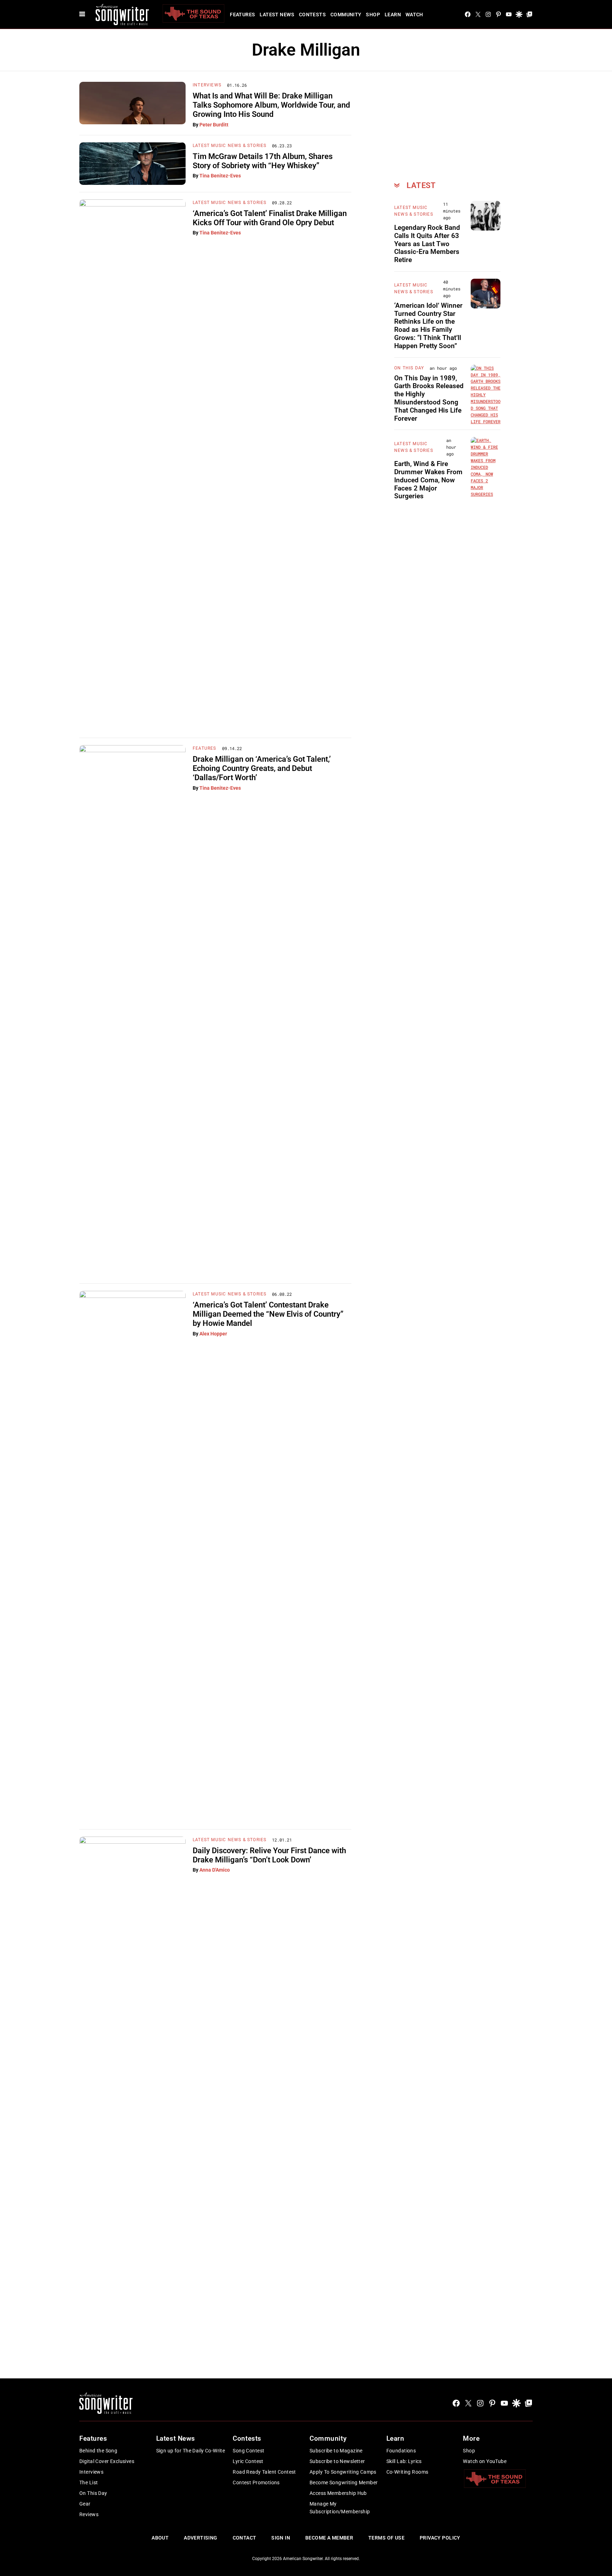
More (471, 2438)
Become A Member (329, 2538)
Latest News (277, 15)
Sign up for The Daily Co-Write (191, 2451)
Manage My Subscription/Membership (340, 2508)
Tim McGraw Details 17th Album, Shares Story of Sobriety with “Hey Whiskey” (263, 161)
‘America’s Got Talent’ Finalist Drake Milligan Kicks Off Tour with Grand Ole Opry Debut (270, 218)
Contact (245, 2538)
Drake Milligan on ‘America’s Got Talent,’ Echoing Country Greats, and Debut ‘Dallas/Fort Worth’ (262, 768)
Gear (85, 2504)
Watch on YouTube (485, 2461)
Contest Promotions (256, 2483)
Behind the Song (98, 2451)
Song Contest (248, 2451)
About (160, 2538)
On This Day (409, 368)
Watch (414, 15)
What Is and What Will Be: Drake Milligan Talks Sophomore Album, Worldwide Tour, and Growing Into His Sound (271, 105)
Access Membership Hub (338, 2493)
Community (346, 15)
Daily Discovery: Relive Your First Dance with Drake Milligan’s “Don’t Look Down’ (269, 1855)
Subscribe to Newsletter (337, 2461)
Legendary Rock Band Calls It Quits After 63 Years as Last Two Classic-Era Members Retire (427, 244)
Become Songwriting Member (344, 2483)
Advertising (201, 2538)
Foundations (401, 2451)
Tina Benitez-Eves (220, 176)
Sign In (281, 2538)
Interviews (207, 85)
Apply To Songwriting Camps (343, 2472)
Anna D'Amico (215, 1870)
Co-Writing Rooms (407, 2472)
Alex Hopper (213, 1334)
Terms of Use (386, 2538)
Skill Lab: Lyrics (404, 2461)
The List (89, 2483)
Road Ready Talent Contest (264, 2472)
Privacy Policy (440, 2538)
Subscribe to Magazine (336, 2451)
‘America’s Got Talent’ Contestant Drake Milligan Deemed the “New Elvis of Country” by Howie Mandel (268, 1314)
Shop (373, 15)
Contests (312, 15)
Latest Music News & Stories (229, 146)
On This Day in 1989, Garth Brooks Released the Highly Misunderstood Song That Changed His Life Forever (429, 398)
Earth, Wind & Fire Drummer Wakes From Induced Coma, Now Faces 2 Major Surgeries (428, 480)
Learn (393, 15)
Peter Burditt (214, 125)
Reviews (89, 2514)
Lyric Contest (248, 2461)
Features (242, 15)
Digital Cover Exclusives (107, 2461)
